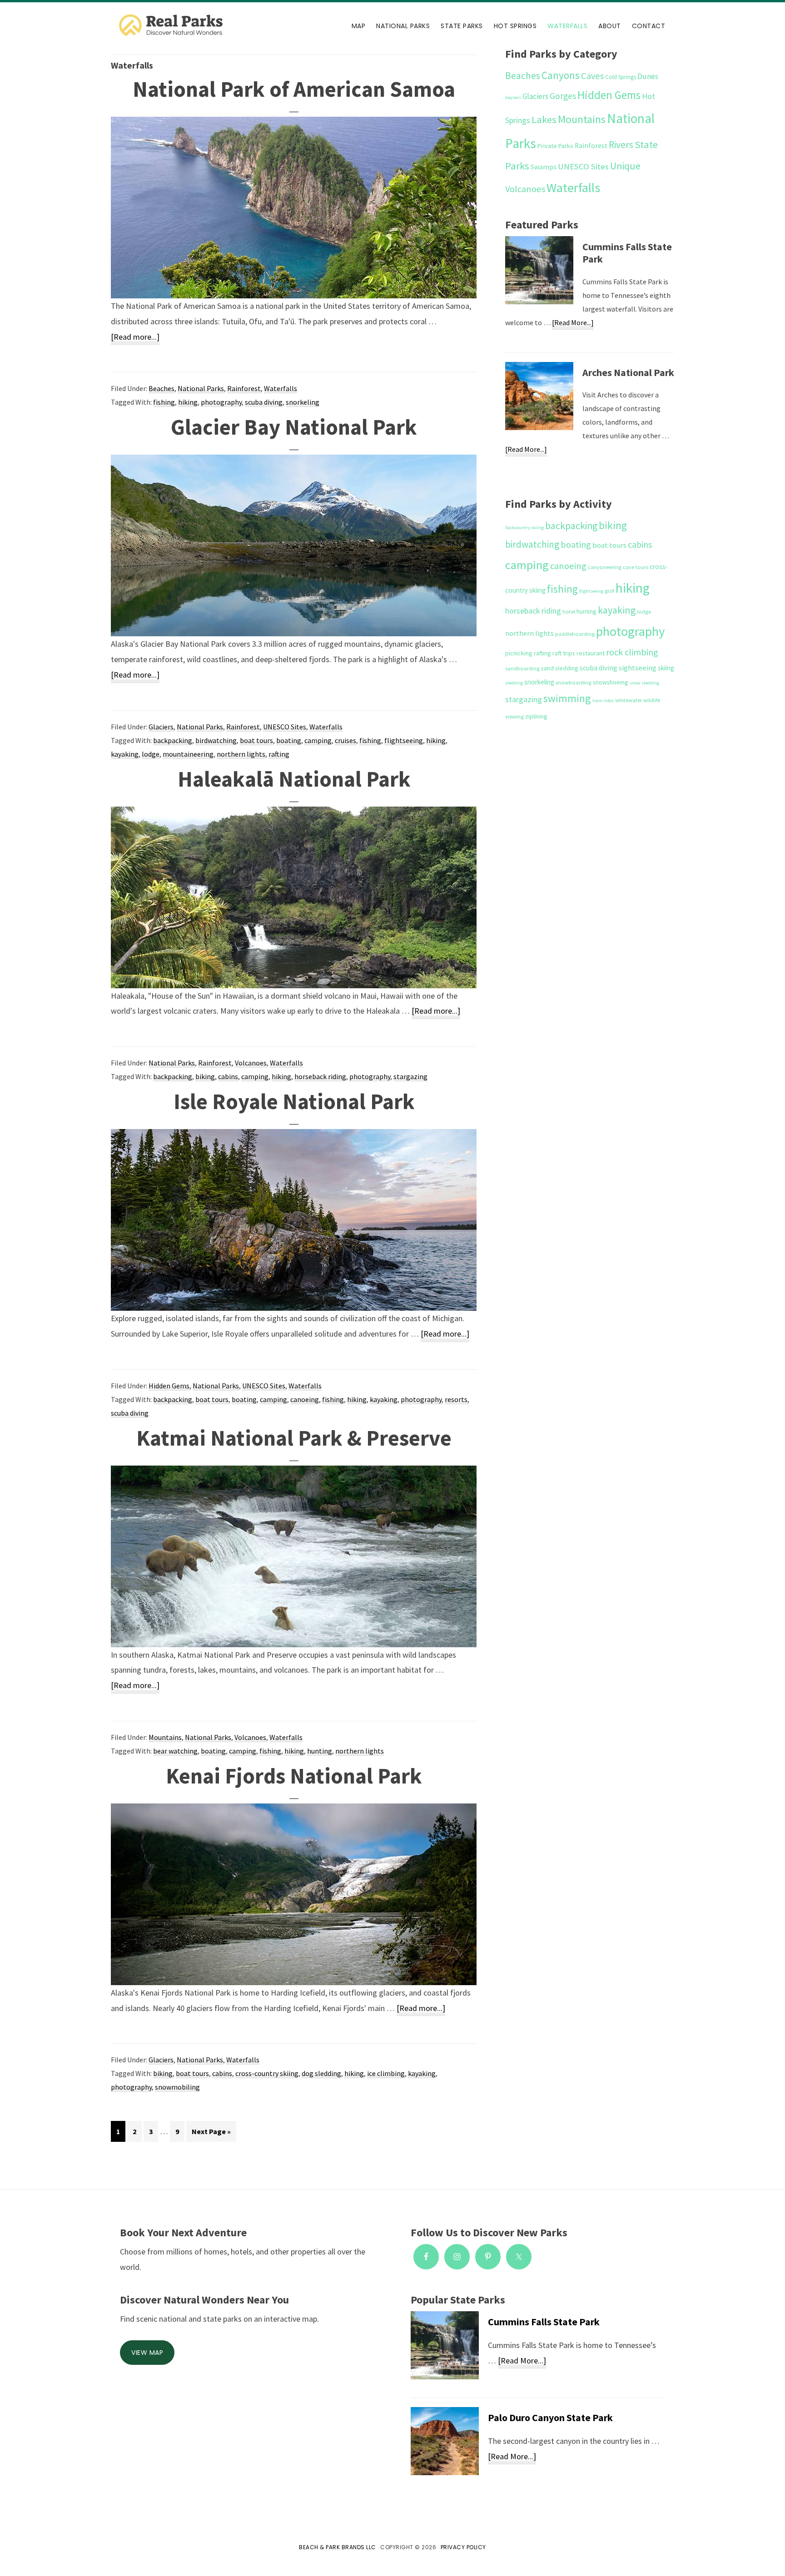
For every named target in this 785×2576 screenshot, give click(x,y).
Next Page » (211, 2134)
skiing (666, 668)
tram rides (603, 701)
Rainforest (244, 388)
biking (205, 1076)
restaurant (591, 653)
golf (609, 591)
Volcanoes (251, 1063)
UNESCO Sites (285, 727)
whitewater (628, 700)
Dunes (648, 76)
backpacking (173, 740)
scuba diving (264, 402)
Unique (625, 166)
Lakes (544, 119)
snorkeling (303, 402)
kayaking (125, 754)
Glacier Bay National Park (294, 427)
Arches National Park (628, 372)
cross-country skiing (267, 2073)
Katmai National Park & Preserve (294, 1438)
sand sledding (560, 668)
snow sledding (644, 683)
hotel (569, 612)
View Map (147, 2353)
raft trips (564, 653)
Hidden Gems (169, 1386)
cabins (228, 1076)
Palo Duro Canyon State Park (550, 2417)
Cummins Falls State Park (627, 253)
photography (221, 402)
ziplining (536, 716)
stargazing (410, 1076)
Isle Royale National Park (294, 1101)
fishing (164, 402)
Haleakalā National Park (294, 779)
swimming (567, 698)
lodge (151, 754)
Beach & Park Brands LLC (338, 2547)
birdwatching (216, 740)
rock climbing (632, 652)
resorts (456, 1399)
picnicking (519, 653)
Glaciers (161, 727)
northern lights (241, 754)
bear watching (175, 1751)
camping (318, 740)
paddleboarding (575, 634)
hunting (320, 1751)
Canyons (561, 75)
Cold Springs (621, 77)
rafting (279, 754)
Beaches (161, 388)
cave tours (636, 567)
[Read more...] (135, 338)
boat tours (256, 740)
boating (289, 740)
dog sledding (321, 2073)
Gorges (563, 96)
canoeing (305, 1399)
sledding (514, 683)
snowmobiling (177, 2087)
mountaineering (188, 754)
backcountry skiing (524, 528)
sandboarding (522, 668)
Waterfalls (281, 388)
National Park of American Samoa (294, 89)
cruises (345, 740)
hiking (188, 402)
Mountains (165, 1737)
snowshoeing (611, 682)
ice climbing (386, 2073)
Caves (592, 76)
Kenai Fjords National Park (294, 1776)
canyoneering (605, 567)
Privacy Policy (463, 2547)
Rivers (621, 145)
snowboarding (574, 682)
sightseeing (638, 668)
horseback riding (320, 1076)
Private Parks (555, 146)
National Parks (201, 388)
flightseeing (404, 740)
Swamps (544, 167)
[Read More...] (573, 324)
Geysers (513, 97)
